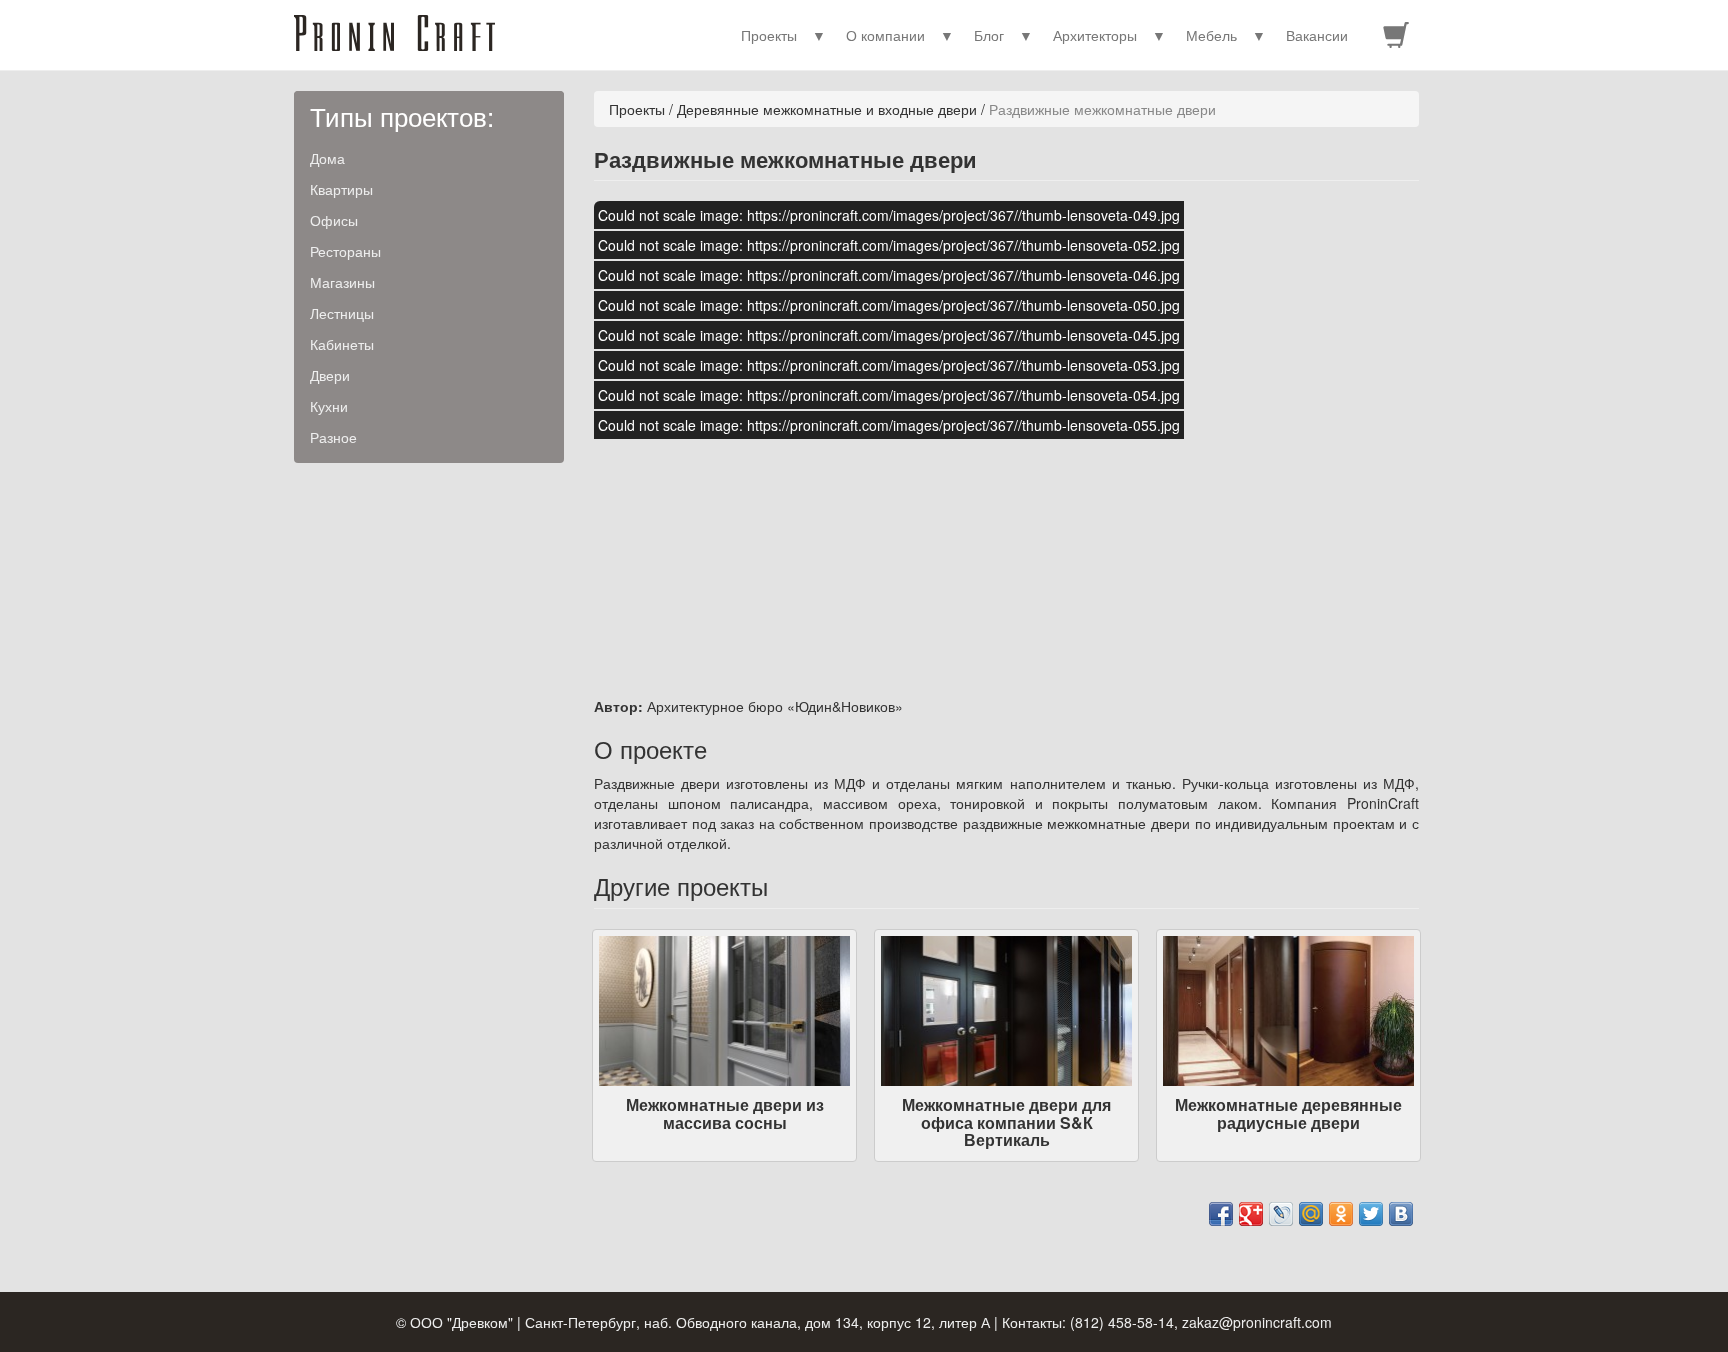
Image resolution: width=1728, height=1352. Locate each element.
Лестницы (342, 313)
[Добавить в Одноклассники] (1341, 1214)
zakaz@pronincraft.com (1257, 1322)
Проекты (769, 35)
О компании (885, 35)
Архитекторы (1095, 35)
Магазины (342, 282)
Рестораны (345, 251)
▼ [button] (819, 35)
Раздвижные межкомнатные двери (1102, 109)
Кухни (329, 406)
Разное (333, 437)
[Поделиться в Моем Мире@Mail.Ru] (1311, 1214)
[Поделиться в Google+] (1251, 1214)
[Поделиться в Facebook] (1221, 1214)
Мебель (1211, 35)
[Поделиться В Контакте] (1401, 1214)
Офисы (334, 220)
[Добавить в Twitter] (1371, 1214)
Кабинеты (342, 344)
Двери (330, 375)
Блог (989, 35)
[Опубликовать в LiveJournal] (1281, 1214)
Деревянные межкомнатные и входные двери (827, 109)
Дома (327, 158)
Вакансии (1317, 35)
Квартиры (341, 189)
